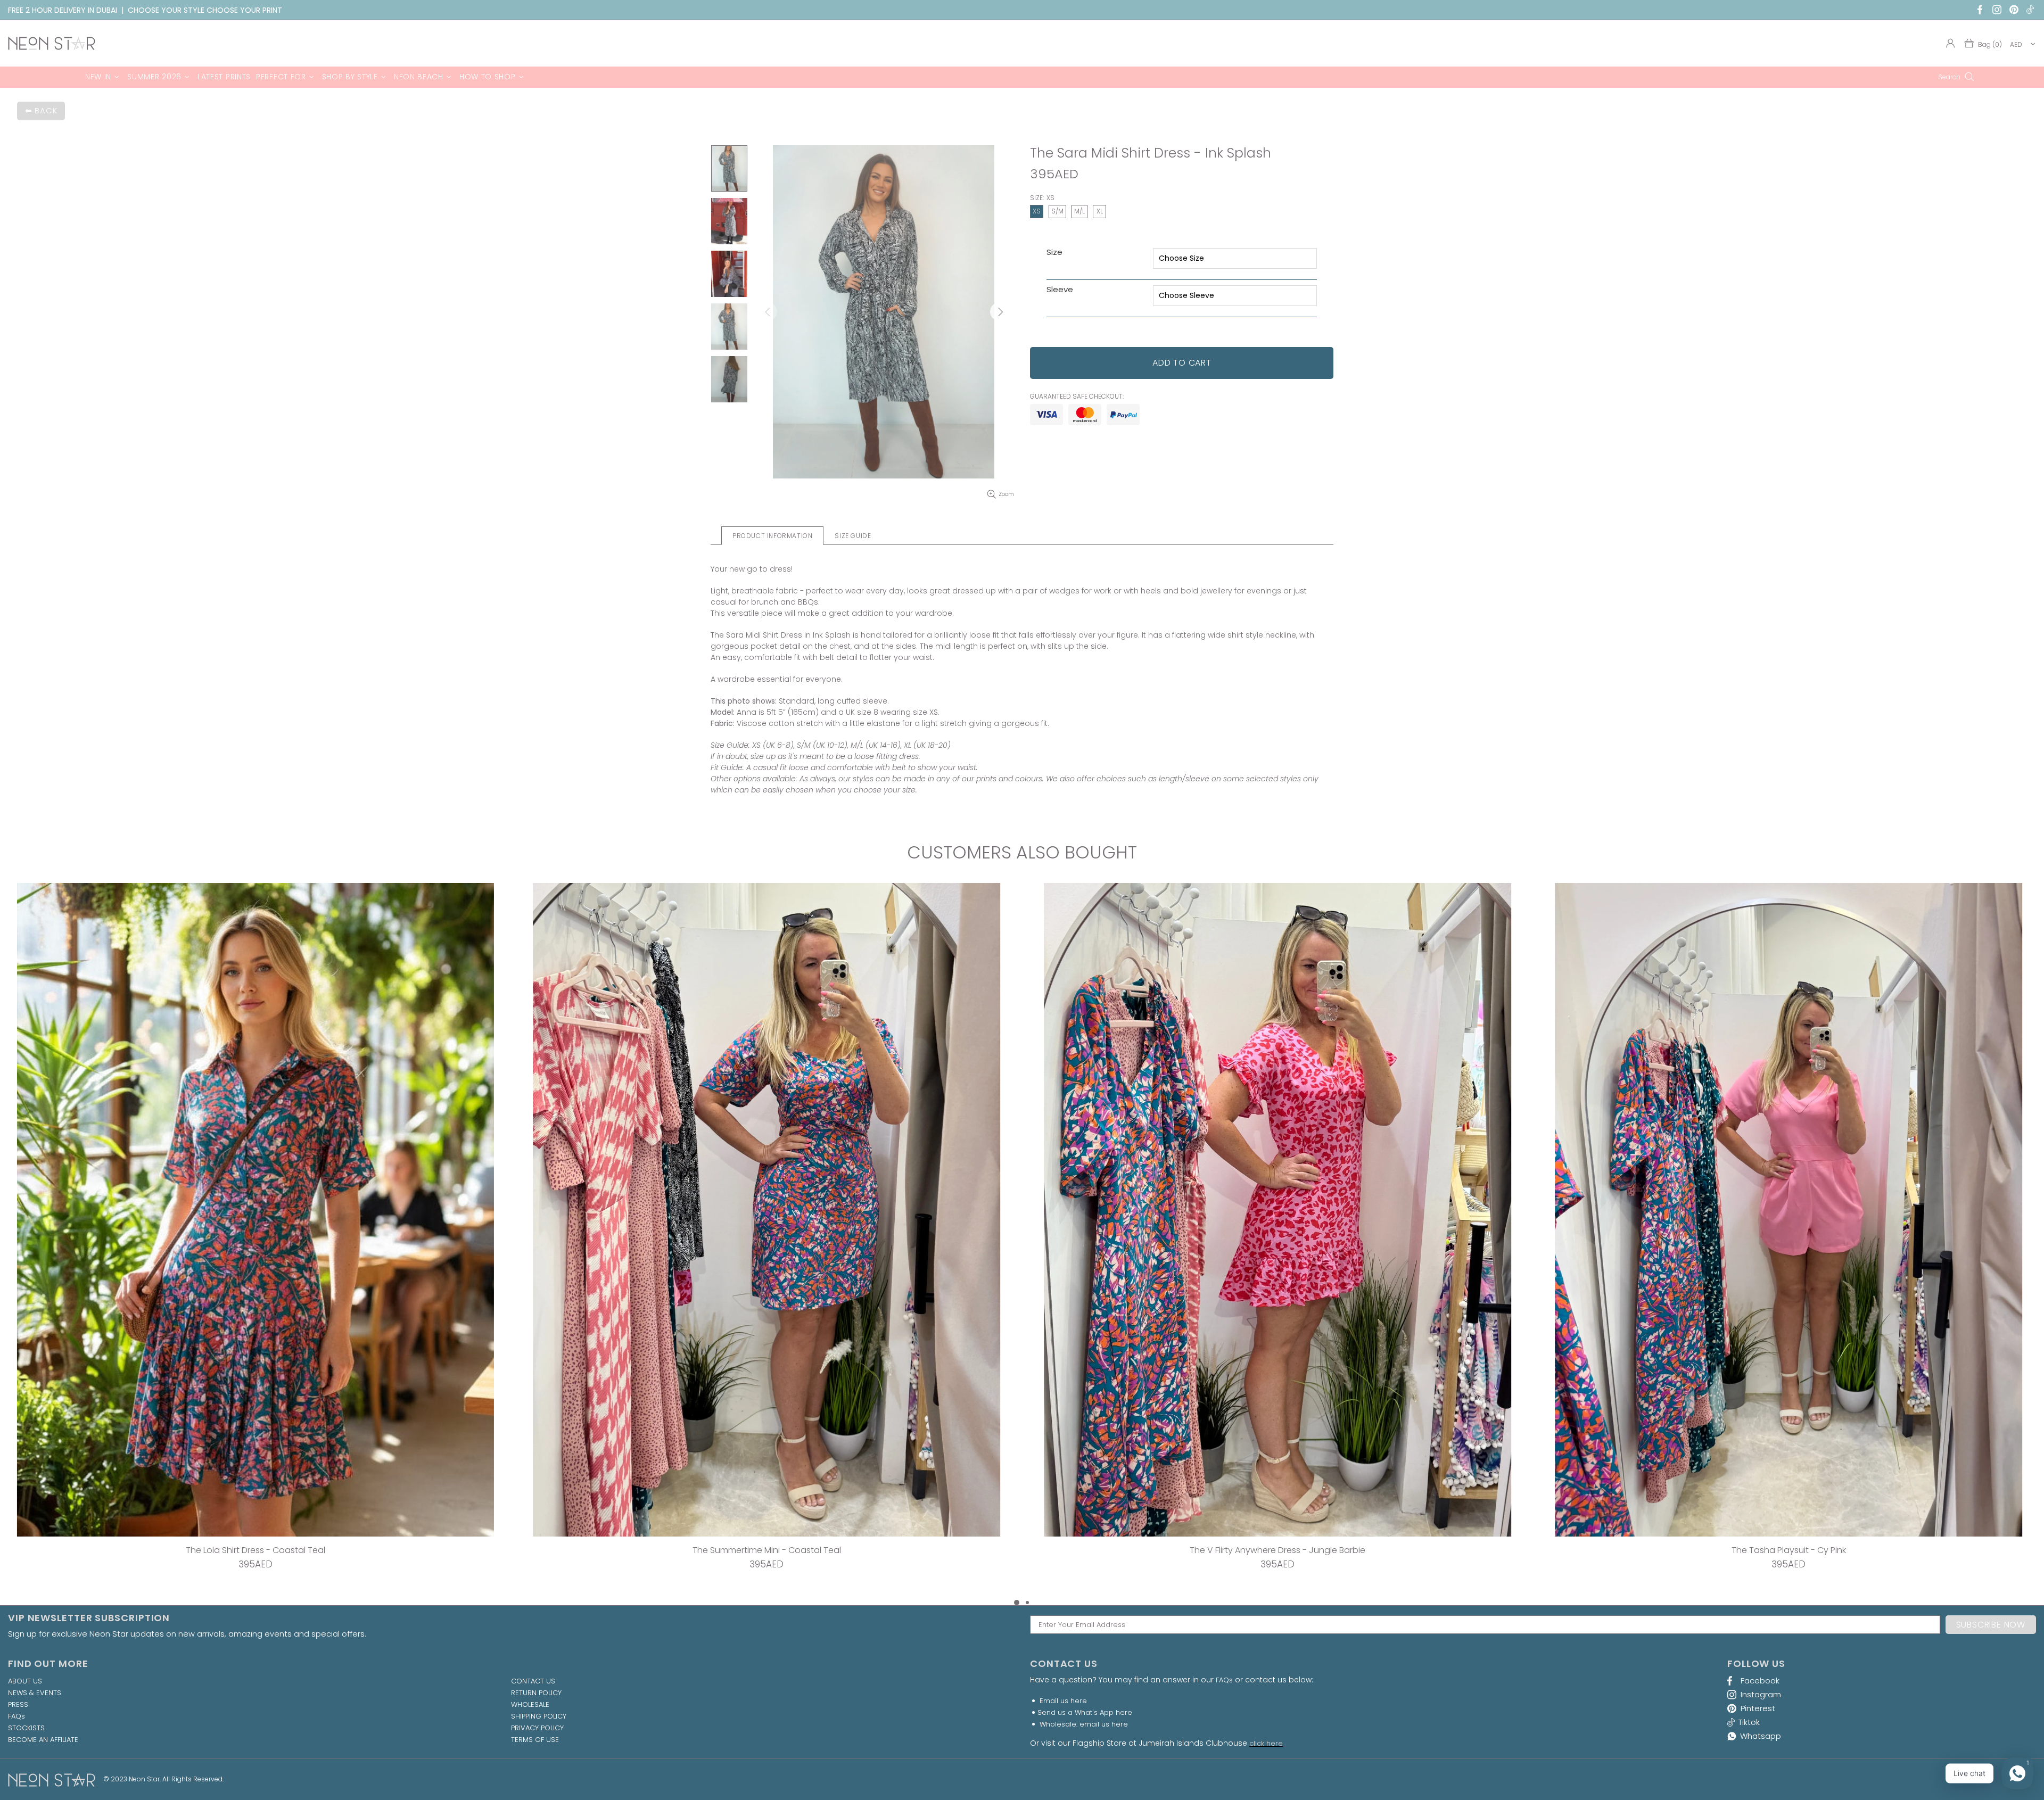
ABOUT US (25, 1681)
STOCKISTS (26, 1728)
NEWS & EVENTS (35, 1693)
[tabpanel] (1278, 1240)
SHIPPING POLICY (539, 1716)
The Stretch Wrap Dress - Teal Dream (1278, 1550)
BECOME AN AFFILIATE (43, 1740)
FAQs (17, 1716)
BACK (46, 110)
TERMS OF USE (535, 1740)
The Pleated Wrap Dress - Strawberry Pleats (1789, 1550)
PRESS (18, 1705)
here (1079, 1701)
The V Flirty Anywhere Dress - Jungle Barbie (256, 1550)
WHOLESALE (530, 1705)
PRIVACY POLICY (537, 1728)
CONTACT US (533, 1681)
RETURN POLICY (536, 1693)
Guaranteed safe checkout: (1077, 397)
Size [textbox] (1054, 253)
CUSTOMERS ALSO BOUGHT (1022, 853)
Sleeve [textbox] (1060, 290)
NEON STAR (52, 43)
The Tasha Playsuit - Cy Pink (767, 1550)
